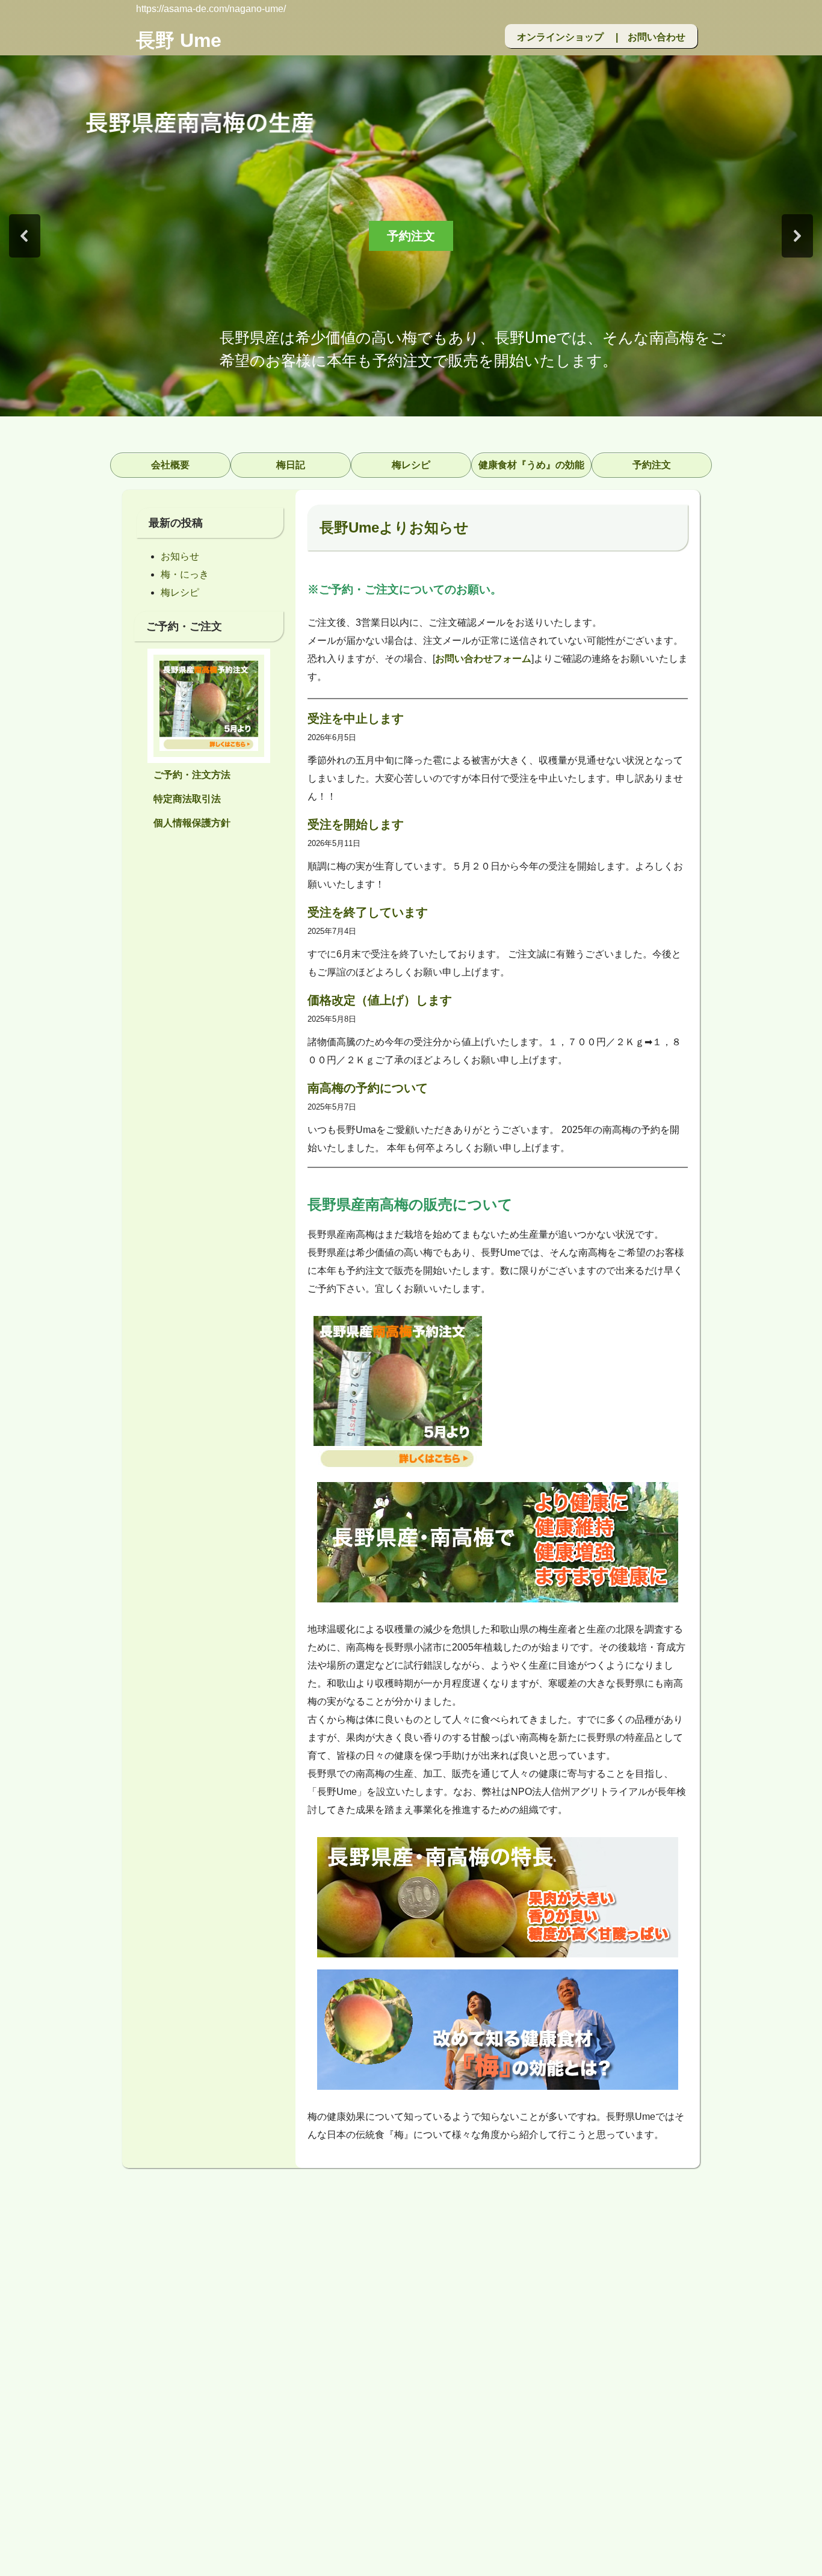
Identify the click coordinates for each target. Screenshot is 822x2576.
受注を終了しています (368, 912)
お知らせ (180, 556)
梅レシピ (180, 592)
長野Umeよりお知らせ (394, 527)
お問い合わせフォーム (483, 659)
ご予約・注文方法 (192, 775)
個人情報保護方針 (192, 823)
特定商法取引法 (187, 799)
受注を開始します (356, 824)
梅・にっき (185, 574)
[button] (25, 236)
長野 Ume (179, 40)
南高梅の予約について (368, 1088)
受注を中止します (356, 718)
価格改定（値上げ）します (380, 1000)
